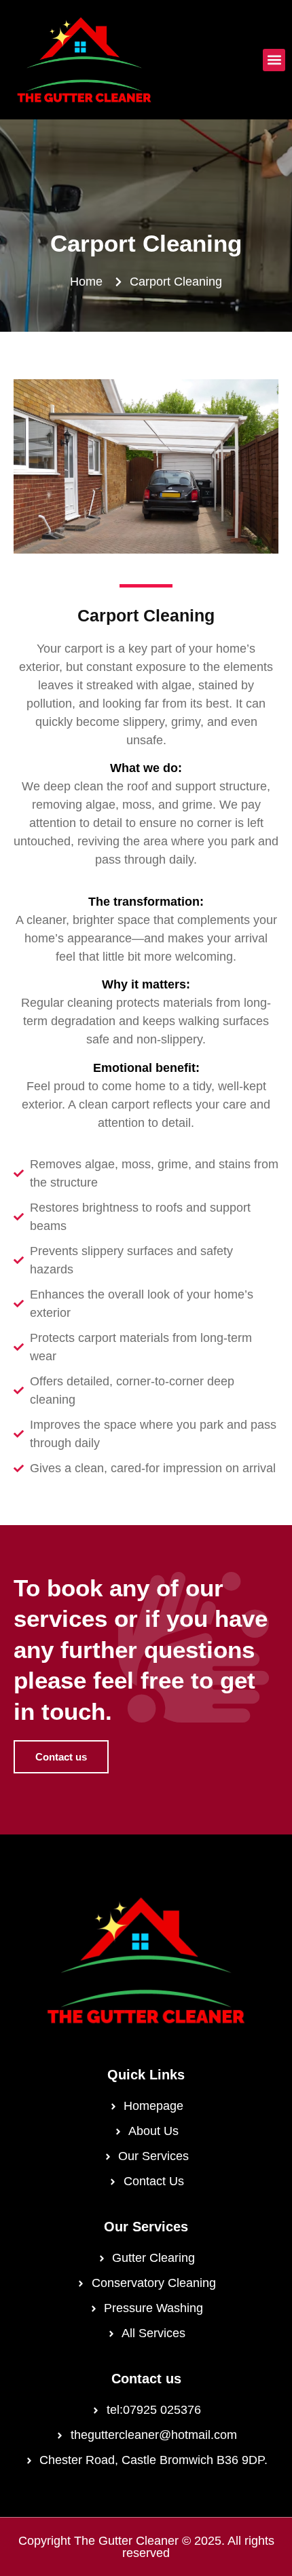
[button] (274, 60)
